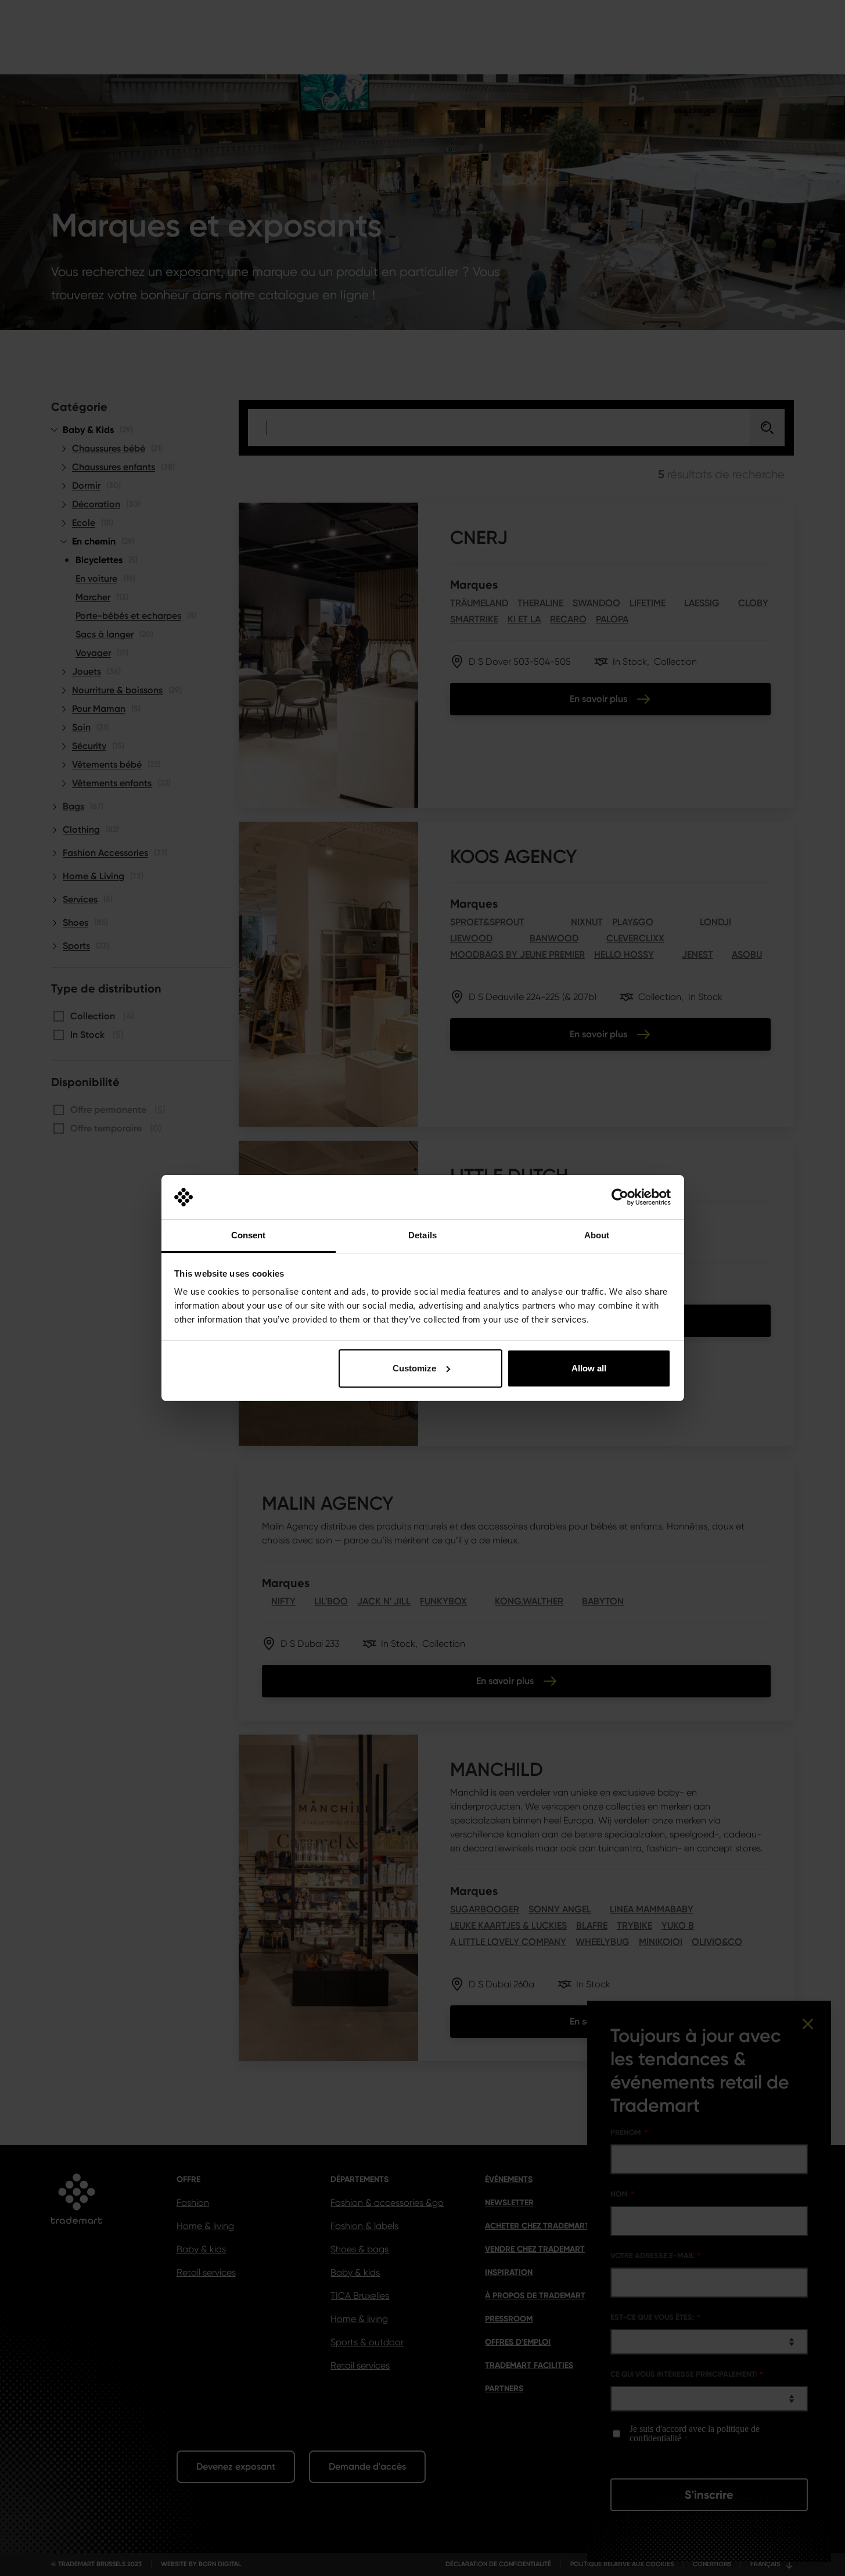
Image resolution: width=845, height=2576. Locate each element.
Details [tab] (423, 1235)
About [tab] (597, 1235)
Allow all (589, 1368)
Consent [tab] (249, 1235)
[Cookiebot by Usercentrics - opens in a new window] (620, 1197)
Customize (414, 1368)
